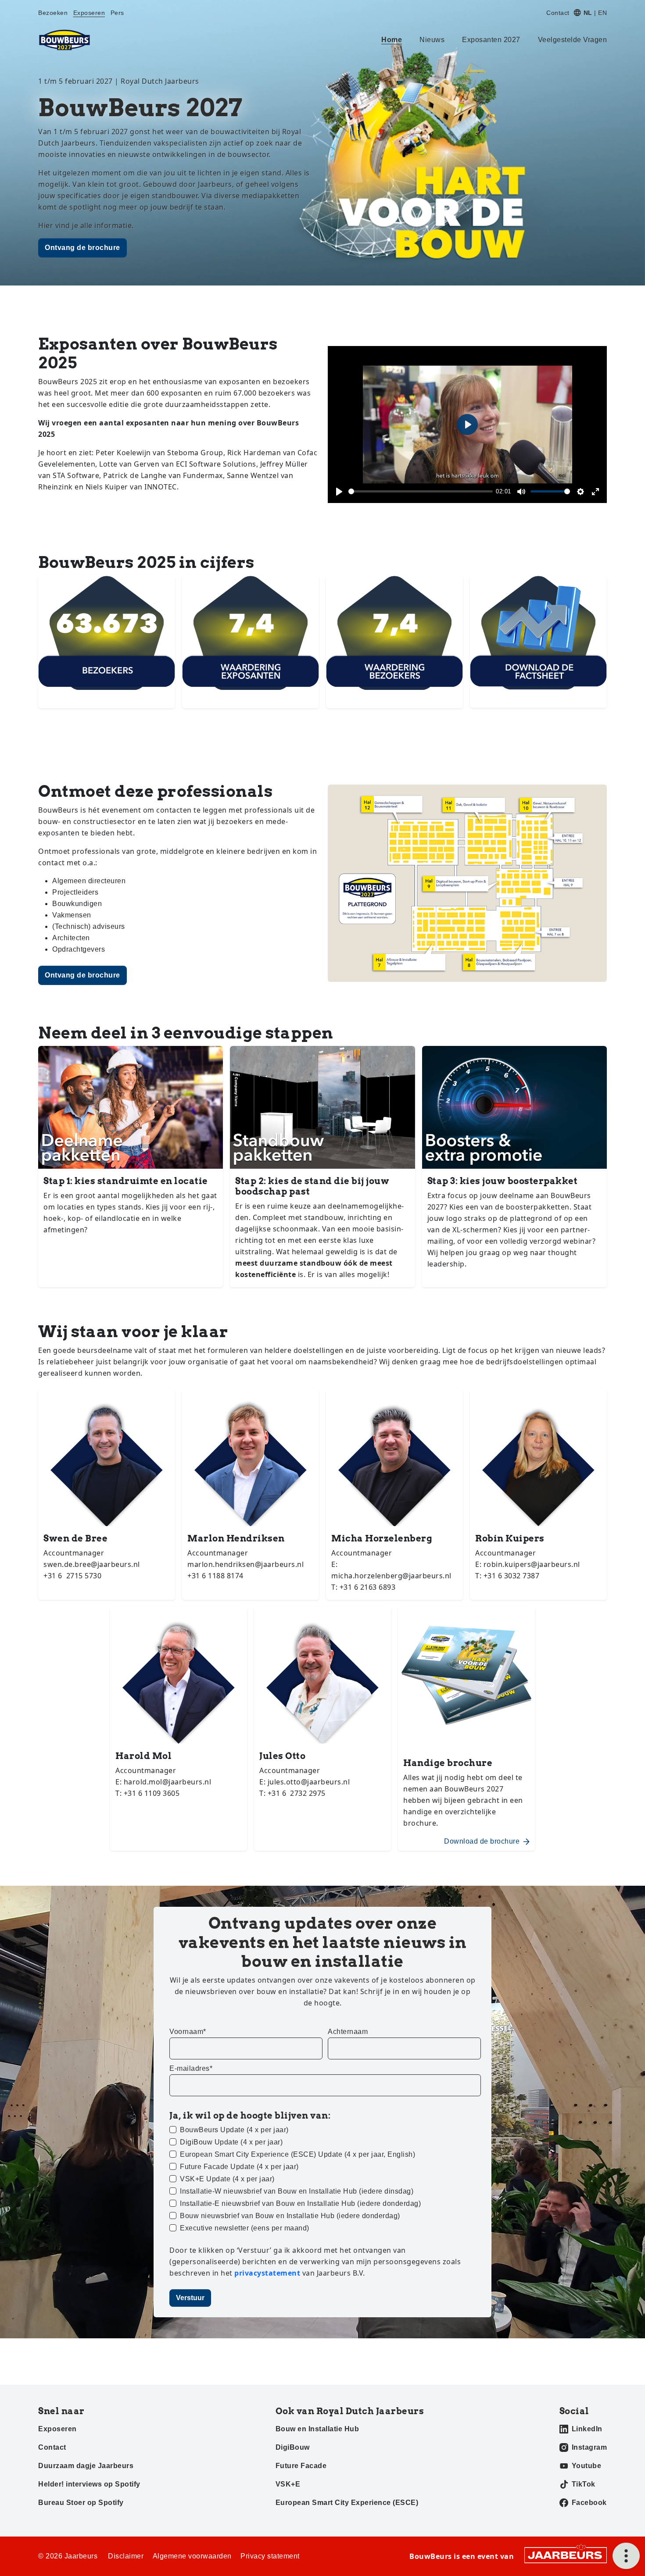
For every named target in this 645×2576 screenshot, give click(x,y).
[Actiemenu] (626, 2556)
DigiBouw (293, 2447)
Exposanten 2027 (491, 40)
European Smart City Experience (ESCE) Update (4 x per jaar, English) (297, 2154)
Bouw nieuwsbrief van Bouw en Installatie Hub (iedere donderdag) (290, 2216)
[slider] (421, 491)
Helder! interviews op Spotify (89, 2484)
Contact (558, 13)
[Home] (64, 40)
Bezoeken (53, 13)
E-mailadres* (191, 2068)
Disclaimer (126, 2556)
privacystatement (268, 2273)
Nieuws (432, 40)
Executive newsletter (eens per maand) (245, 2228)
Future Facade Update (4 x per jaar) (239, 2167)
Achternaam (348, 2032)
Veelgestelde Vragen (573, 40)
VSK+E (288, 2484)
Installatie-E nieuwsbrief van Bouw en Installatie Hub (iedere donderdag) (300, 2203)
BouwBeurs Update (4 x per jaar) (234, 2130)
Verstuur (190, 2298)
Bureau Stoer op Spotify (81, 2503)
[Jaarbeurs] (566, 2555)
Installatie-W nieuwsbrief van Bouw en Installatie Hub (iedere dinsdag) (297, 2191)
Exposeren (89, 13)
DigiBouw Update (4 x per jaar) (231, 2142)
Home (392, 40)
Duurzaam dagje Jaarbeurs (86, 2466)
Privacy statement (270, 2556)
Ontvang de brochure (82, 248)
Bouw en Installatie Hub (317, 2429)
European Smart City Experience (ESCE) (347, 2503)
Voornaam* (188, 2032)
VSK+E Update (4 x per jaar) (227, 2179)
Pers (117, 13)
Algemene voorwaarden (192, 2556)
